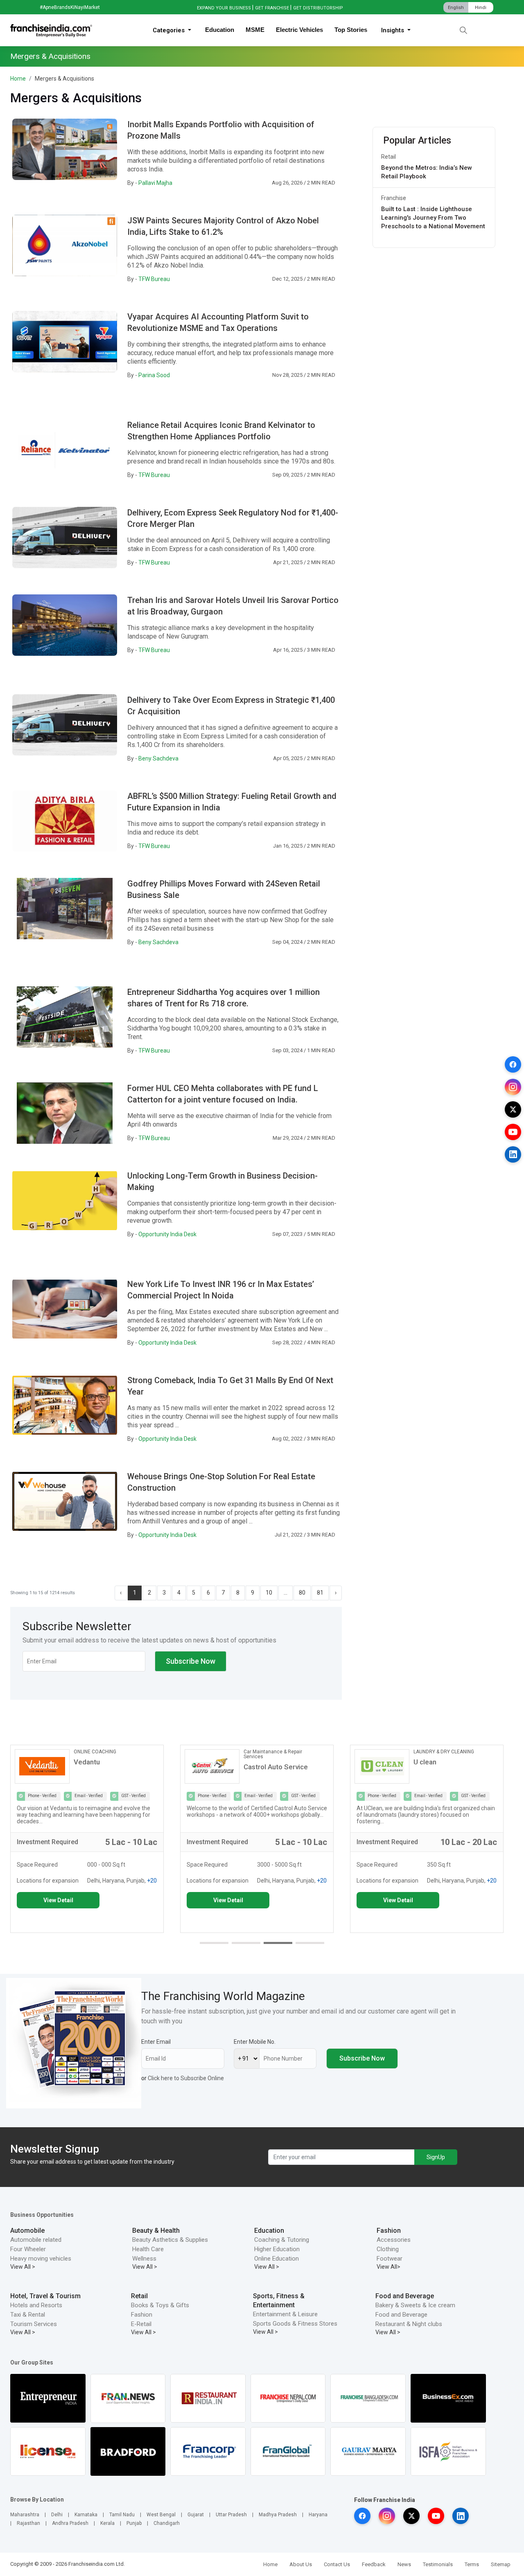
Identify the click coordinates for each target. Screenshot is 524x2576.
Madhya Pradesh (278, 2515)
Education (220, 30)
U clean (425, 1762)
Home (18, 79)
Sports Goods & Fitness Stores (295, 2324)
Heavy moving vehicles (41, 2259)
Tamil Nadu (122, 2515)
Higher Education (277, 2249)
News (404, 2564)
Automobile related (36, 2240)
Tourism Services (34, 2324)
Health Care (148, 2249)
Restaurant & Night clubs (409, 2324)
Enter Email (156, 2042)
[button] (214, 1943)
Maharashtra (25, 2515)
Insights (393, 30)
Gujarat (196, 2515)
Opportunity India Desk (167, 1234)
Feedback (374, 2564)
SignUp (436, 2157)
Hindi (481, 8)
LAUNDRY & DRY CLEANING (444, 1752)
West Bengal (161, 2515)
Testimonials (438, 2564)
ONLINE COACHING (95, 1752)
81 (320, 1593)
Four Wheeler (28, 2249)
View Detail (58, 1900)
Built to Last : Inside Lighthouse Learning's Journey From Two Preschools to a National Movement (433, 218)
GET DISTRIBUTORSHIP (318, 8)
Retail (388, 157)
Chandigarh (167, 2523)
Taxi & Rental (28, 2315)
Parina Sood (154, 375)
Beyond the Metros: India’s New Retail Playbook (427, 172)
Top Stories (351, 30)
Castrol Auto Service (276, 1767)
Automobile (27, 2231)
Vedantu (87, 1762)
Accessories (394, 2240)
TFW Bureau (154, 279)
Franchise (394, 198)
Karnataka (86, 2515)
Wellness (144, 2259)
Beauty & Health (156, 2231)
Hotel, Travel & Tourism (45, 2296)
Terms (472, 2564)
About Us (301, 2564)
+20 (152, 1881)
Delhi (57, 2515)
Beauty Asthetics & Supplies (170, 2240)
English (456, 8)
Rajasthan (28, 2523)
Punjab (134, 2523)
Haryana (318, 2515)
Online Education (277, 2259)
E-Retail (141, 2324)
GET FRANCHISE (272, 8)
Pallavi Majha (155, 183)
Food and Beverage (405, 2296)
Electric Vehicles (299, 30)
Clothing (388, 2249)
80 (302, 1593)
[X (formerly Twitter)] (513, 1109)
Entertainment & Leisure (285, 2314)
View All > (23, 2267)
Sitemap (501, 2564)
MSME (255, 30)
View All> (388, 2267)
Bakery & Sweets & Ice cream (415, 2305)
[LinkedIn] (513, 1154)
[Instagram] (513, 1087)
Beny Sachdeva (158, 758)
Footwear (390, 2259)
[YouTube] (513, 1132)
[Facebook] (513, 1064)
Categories (169, 30)
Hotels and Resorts (36, 2305)
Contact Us (337, 2564)
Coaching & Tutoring (282, 2240)
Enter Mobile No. (255, 2042)
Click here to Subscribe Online (186, 2078)
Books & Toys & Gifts (160, 2305)
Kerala (107, 2523)
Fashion (389, 2231)
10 (269, 1593)
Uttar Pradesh (231, 2515)
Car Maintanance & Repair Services (273, 1754)
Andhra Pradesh (70, 2523)
